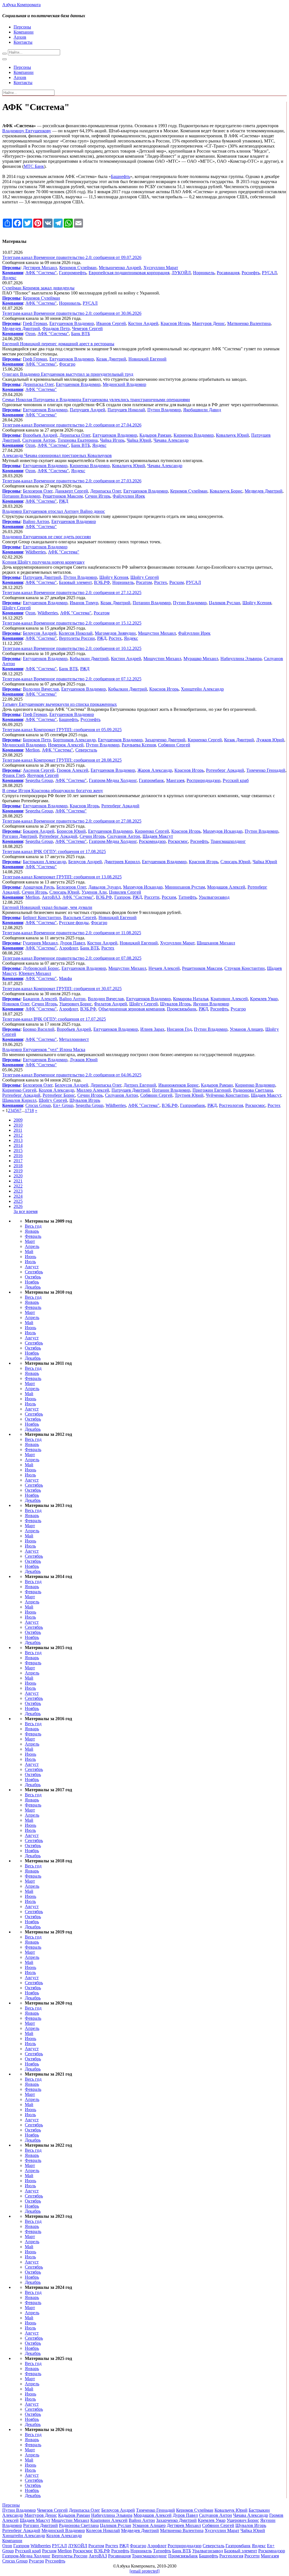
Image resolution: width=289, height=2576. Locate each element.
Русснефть (90, 719)
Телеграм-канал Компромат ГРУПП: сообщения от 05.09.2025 (62, 730)
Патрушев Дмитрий (42, 577)
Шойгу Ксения (114, 577)
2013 (18, 1140)
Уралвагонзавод (214, 897)
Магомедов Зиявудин (115, 633)
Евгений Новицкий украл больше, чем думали (47, 907)
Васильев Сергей (80, 917)
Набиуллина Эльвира (241, 659)
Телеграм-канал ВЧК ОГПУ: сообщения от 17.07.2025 (54, 1019)
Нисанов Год (179, 1029)
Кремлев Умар (264, 999)
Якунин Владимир (211, 1004)
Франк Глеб (14, 775)
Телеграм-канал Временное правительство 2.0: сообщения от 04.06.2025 (72, 1075)
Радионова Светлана (253, 1090)
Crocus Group (38, 1105)
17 (27, 1110)
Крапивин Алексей (229, 999)
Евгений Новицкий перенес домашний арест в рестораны (58, 344)
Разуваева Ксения (139, 745)
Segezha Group (39, 780)
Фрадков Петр (56, 328)
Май (29, 1251)
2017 (18, 1161)
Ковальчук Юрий (232, 435)
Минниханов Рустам (185, 887)
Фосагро (67, 364)
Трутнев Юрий (189, 1095)
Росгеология (231, 1105)
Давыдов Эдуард (105, 887)
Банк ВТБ (81, 334)
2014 (18, 1145)
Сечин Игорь (98, 496)
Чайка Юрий (139, 440)
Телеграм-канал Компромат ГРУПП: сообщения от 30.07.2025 (62, 989)
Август (32, 1267)
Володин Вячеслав (41, 689)
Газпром (122, 897)
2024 (18, 1196)
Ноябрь (32, 1282)
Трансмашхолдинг (228, 841)
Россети (152, 897)
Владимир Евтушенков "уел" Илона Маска (44, 1049)
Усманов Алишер (246, 1029)
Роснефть (251, 273)
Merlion (32, 750)
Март (30, 1241)
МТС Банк (34, 166)
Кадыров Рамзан (155, 435)
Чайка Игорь (112, 440)
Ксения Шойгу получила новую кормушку (43, 562)
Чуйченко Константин (227, 1095)
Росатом (144, 582)
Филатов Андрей (110, 1004)
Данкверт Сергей (71, 491)
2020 (18, 1176)
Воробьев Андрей (40, 435)
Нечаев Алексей (164, 968)
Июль (30, 1262)
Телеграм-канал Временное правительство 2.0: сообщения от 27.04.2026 (72, 425)
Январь (32, 1231)
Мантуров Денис (209, 323)
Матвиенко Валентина (249, 323)
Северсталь (86, 750)
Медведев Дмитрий (21, 328)
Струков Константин (245, 968)
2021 (18, 1181)
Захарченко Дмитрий (165, 740)
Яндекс (9, 278)
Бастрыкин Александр (44, 862)
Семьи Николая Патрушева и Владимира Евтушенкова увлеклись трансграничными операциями (96, 400)
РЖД (64, 501)
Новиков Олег (16, 1004)
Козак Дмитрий (111, 359)
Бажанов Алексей (40, 999)
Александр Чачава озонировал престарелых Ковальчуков (57, 455)
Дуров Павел (72, 943)
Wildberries (36, 552)
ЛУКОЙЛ (181, 273)
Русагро (238, 1009)
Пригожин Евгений (212, 1090)
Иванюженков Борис (179, 1085)
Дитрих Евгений (140, 1085)
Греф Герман (35, 323)
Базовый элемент (75, 582)
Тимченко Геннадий (266, 770)
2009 (18, 1120)
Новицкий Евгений (147, 359)
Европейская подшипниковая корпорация (129, 273)
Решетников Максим (63, 496)
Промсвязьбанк (182, 1009)
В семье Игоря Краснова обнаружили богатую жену (53, 791)
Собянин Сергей (174, 745)
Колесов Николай (76, 633)
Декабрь (33, 1287)
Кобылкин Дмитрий (89, 659)
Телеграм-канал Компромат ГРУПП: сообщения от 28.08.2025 (62, 760)
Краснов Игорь (175, 323)
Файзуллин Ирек (129, 496)
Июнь (30, 1257)
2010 (18, 1125)
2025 (18, 1201)
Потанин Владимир (21, 496)
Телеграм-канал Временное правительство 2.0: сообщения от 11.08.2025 (72, 933)
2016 (18, 1156)
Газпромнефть (73, 273)
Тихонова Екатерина (78, 440)
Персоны (22, 27)
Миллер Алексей (93, 1090)
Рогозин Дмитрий (20, 836)
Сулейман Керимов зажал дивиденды (38, 288)
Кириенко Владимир (194, 435)
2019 (18, 1171)
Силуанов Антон (39, 440)
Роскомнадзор (152, 841)
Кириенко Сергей (205, 740)
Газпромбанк (151, 780)
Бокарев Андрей (39, 831)
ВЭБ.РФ (102, 582)
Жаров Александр (155, 770)
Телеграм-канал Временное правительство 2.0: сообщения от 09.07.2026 (72, 257)
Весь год (33, 1226)
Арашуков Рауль (39, 887)
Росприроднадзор (203, 780)
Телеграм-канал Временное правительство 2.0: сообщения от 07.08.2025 (72, 958)
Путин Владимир (164, 410)
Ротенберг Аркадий (225, 770)
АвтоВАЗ (51, 897)
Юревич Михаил (35, 973)
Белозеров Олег (38, 491)
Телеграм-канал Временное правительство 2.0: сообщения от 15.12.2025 (72, 623)
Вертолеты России (77, 638)
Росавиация (228, 273)
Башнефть (121, 176)
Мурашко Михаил (201, 659)
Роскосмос (178, 841)
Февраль (33, 1236)
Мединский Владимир (124, 384)
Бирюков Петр (37, 740)
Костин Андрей (143, 323)
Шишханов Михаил (216, 943)
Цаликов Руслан (225, 603)
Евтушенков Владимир (72, 323)
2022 (18, 1186)
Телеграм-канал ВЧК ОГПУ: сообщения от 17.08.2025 (54, 851)
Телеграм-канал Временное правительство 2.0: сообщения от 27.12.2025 (72, 593)
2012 (18, 1135)
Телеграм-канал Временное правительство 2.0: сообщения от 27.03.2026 (72, 481)
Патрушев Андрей (87, 410)
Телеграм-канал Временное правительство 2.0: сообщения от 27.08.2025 (72, 821)
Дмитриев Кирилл (122, 862)
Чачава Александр (171, 440)
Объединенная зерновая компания (132, 1009)
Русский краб (236, 780)
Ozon (30, 334)
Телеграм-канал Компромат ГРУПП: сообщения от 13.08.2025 (62, 877)
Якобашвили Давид (202, 410)
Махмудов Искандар (223, 831)
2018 (18, 1166)
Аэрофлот (68, 948)
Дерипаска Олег (38, 384)
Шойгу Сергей (145, 577)
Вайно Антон (36, 521)
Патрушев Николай (126, 410)
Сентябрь (34, 1272)
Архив (20, 37)
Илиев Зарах (152, 1029)
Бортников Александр (74, 740)
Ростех (161, 582)
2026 (18, 1206)
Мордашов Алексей (226, 887)
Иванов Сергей (111, 323)
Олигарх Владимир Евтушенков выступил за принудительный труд (68, 374)
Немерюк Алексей (66, 745)
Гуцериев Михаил (40, 943)
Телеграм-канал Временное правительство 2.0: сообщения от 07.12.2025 (72, 679)
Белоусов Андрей (40, 633)
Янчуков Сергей (43, 775)
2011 (18, 1130)
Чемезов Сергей (87, 328)
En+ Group (63, 1105)
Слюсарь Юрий (235, 862)
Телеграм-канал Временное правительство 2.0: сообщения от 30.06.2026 (72, 313)
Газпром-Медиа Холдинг (113, 780)
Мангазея (175, 780)
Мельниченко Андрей (120, 268)
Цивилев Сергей (125, 892)
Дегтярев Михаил (40, 268)
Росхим (177, 582)
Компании (24, 32)
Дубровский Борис (41, 968)
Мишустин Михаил (157, 633)
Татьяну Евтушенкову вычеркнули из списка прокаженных (60, 704)
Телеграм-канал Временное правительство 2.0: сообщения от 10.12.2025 (72, 648)
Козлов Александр (56, 1090)
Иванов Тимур (84, 603)
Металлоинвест (74, 1039)
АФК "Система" (41, 273)
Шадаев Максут (158, 836)
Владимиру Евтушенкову (27, 131)
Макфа (65, 978)
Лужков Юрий (270, 740)
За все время (26, 1211)
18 (32, 1110)
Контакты (23, 42)
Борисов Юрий (71, 831)
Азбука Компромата (21, 5)
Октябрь (33, 1277)
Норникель (204, 273)
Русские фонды (74, 923)
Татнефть (187, 897)
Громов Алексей (73, 770)
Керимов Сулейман (78, 268)
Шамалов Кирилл (19, 1100)
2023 (18, 1191)
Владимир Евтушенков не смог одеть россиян (47, 537)
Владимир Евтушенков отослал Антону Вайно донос (54, 511)
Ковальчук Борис (226, 491)
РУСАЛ (269, 273)
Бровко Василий (39, 1029)
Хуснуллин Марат (161, 268)
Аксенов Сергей (39, 770)
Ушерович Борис (75, 1004)
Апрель (32, 1246)
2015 (18, 1150)
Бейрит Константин (42, 917)
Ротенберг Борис (59, 1095)
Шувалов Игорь (175, 1004)
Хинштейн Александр (202, 689)
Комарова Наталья (191, 999)
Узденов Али (94, 892)
